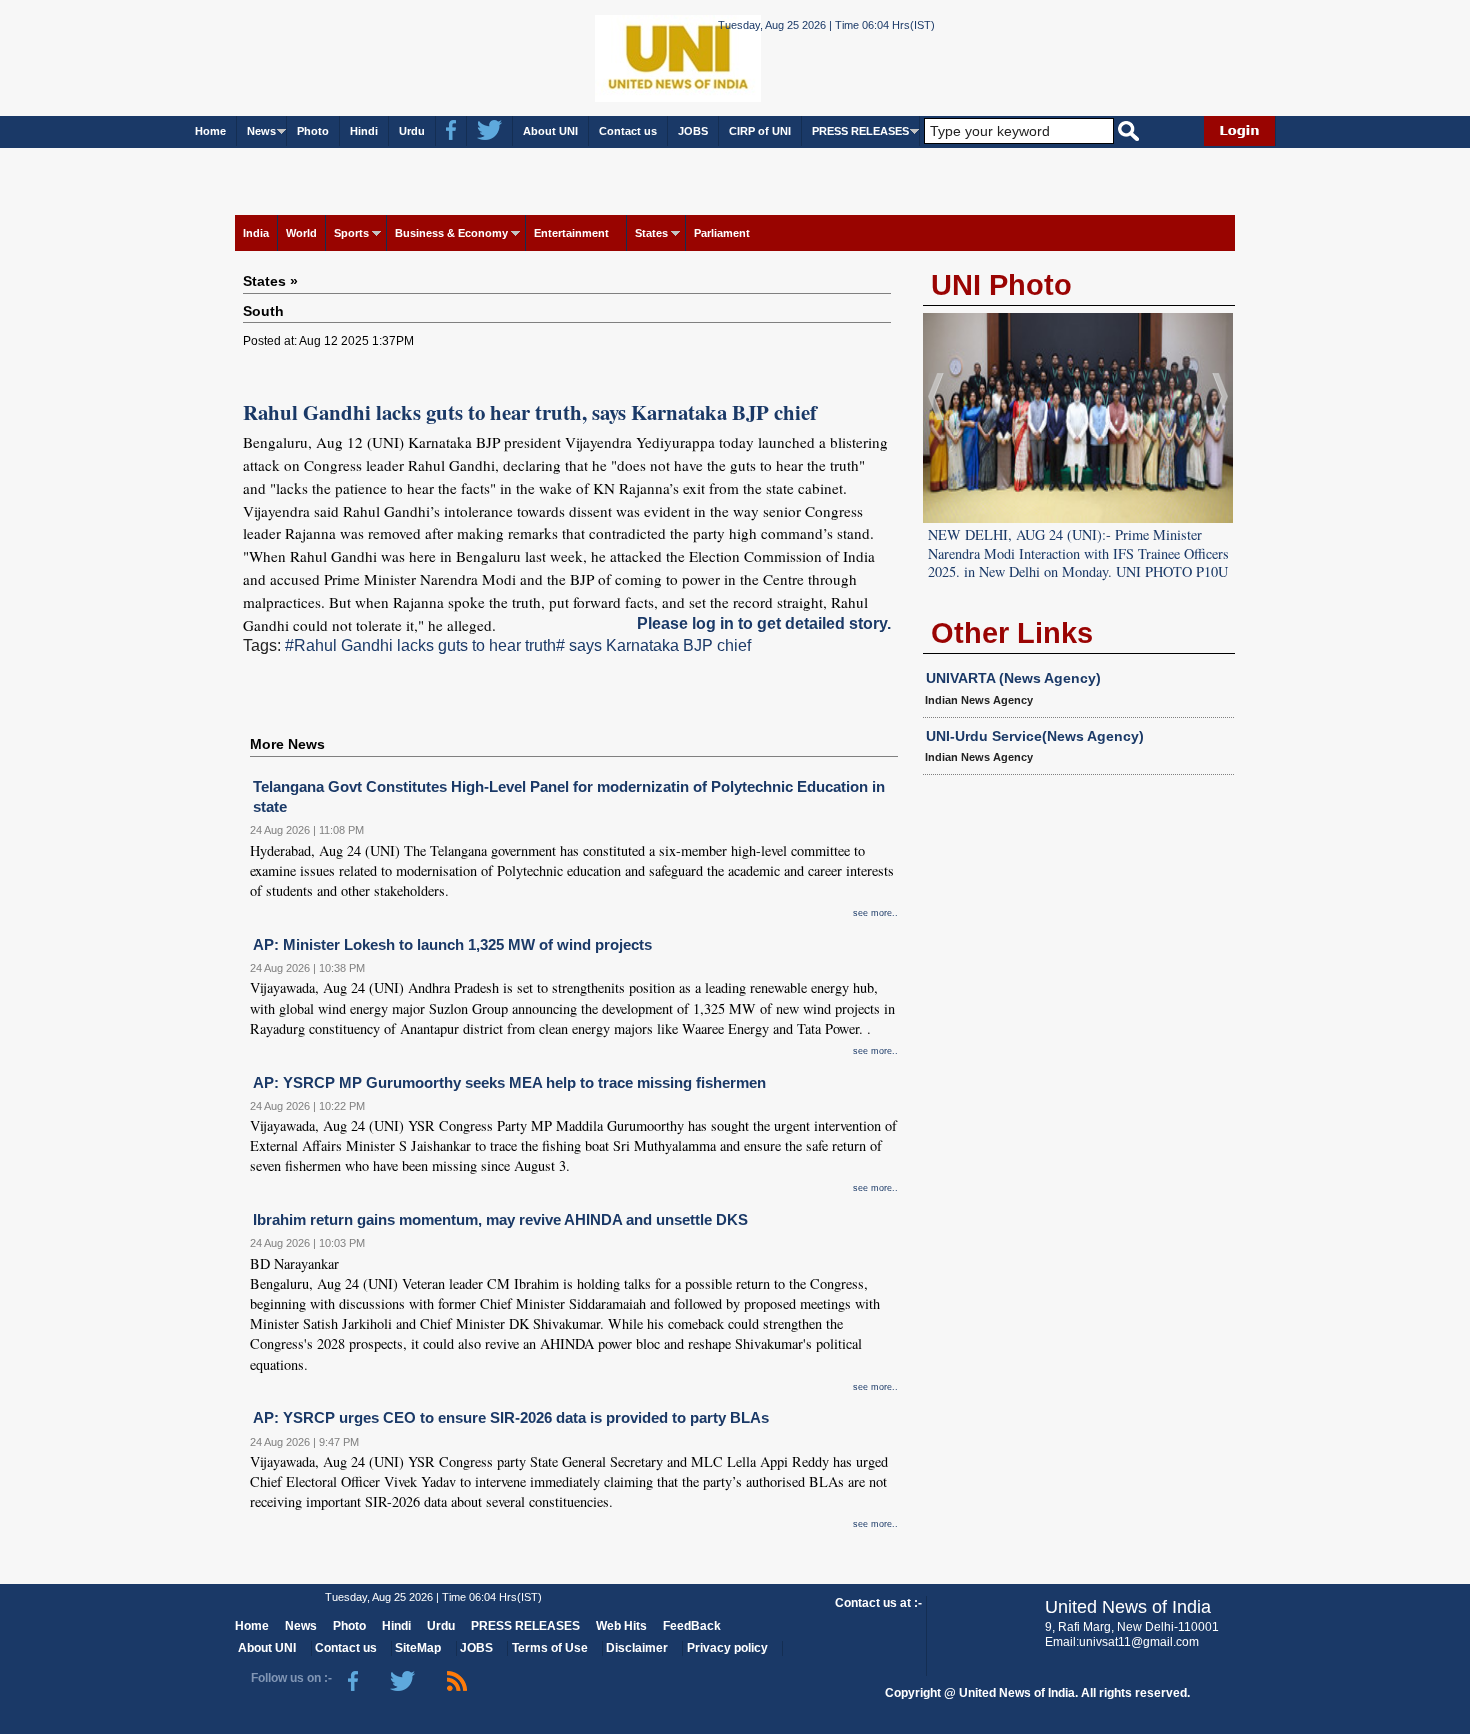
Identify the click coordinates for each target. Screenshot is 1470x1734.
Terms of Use (550, 1648)
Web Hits (621, 1626)
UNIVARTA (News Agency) (1013, 678)
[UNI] (623, 56)
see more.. (875, 913)
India (256, 233)
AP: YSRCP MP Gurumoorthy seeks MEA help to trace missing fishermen (509, 1082)
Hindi (364, 131)
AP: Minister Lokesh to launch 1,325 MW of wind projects (452, 944)
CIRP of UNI (760, 131)
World (301, 233)
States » (270, 281)
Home (210, 131)
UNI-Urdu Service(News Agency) (1035, 736)
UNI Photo (1001, 285)
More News (287, 744)
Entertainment (571, 233)
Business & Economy (451, 233)
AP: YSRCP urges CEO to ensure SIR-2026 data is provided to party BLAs (511, 1417)
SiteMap (418, 1648)
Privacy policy (727, 1648)
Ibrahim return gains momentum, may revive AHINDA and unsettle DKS (500, 1219)
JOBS (693, 131)
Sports (351, 233)
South (263, 311)
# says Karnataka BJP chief (653, 645)
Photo (313, 131)
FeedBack (692, 1626)
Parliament (722, 233)
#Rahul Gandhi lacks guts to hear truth (420, 645)
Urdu (412, 131)
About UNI (550, 131)
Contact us (628, 131)
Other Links (1012, 633)
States (651, 233)
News (261, 131)
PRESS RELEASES (860, 131)
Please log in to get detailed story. (764, 623)
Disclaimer (637, 1648)
